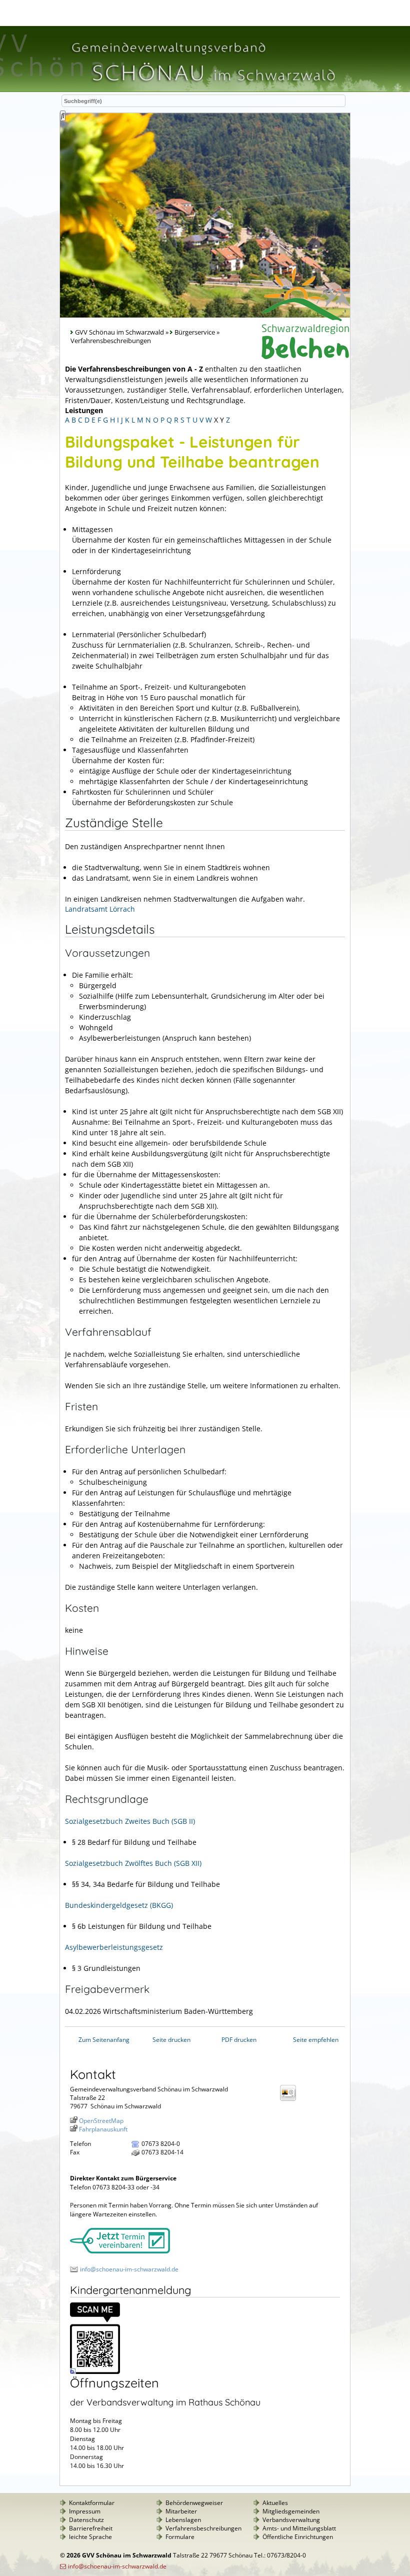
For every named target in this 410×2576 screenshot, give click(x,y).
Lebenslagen (183, 2520)
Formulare (180, 2537)
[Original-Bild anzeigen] (95, 2372)
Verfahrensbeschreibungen (203, 2528)
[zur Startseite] (202, 87)
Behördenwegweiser (194, 2503)
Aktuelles (275, 2503)
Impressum (85, 2511)
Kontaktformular (92, 2503)
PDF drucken (239, 2040)
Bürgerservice (195, 332)
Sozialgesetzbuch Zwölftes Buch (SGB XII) (133, 1863)
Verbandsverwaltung (291, 2520)
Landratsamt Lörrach (100, 909)
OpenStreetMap (101, 2121)
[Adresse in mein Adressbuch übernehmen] (291, 2100)
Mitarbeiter (181, 2511)
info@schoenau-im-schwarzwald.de (129, 2269)
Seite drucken (171, 2040)
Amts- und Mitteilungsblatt (299, 2528)
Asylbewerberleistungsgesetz (114, 1947)
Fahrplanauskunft (103, 2129)
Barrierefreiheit (91, 2528)
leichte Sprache (90, 2537)
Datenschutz (86, 2520)
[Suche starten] (63, 116)
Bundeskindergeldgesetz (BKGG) (119, 1905)
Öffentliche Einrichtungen (298, 2537)
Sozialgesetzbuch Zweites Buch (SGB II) (130, 1821)
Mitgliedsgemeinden (291, 2511)
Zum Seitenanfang (104, 2040)
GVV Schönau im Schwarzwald (119, 332)
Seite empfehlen (316, 2040)
